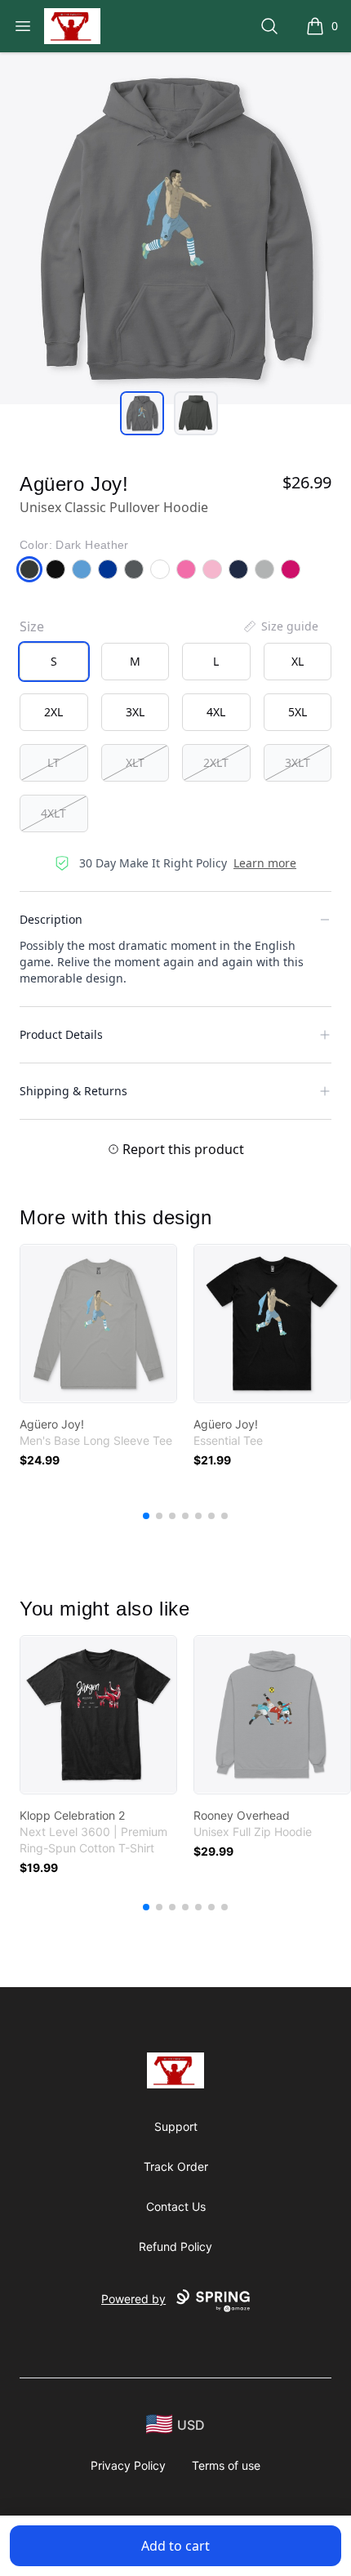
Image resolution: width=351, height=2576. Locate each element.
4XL (216, 712)
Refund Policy (175, 2246)
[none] (280, 626)
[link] (98, 1324)
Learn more (265, 863)
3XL (135, 712)
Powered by (133, 2299)
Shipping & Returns (73, 1091)
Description (51, 919)
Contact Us (176, 2206)
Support (176, 2126)
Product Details (61, 1034)
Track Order (176, 2166)
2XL (53, 712)
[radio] (54, 662)
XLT (135, 762)
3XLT (298, 762)
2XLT (216, 762)
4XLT (53, 813)
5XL (298, 712)
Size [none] (32, 626)
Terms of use (226, 2465)
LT (53, 762)
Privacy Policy (128, 2465)
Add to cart (175, 2546)
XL (298, 661)
